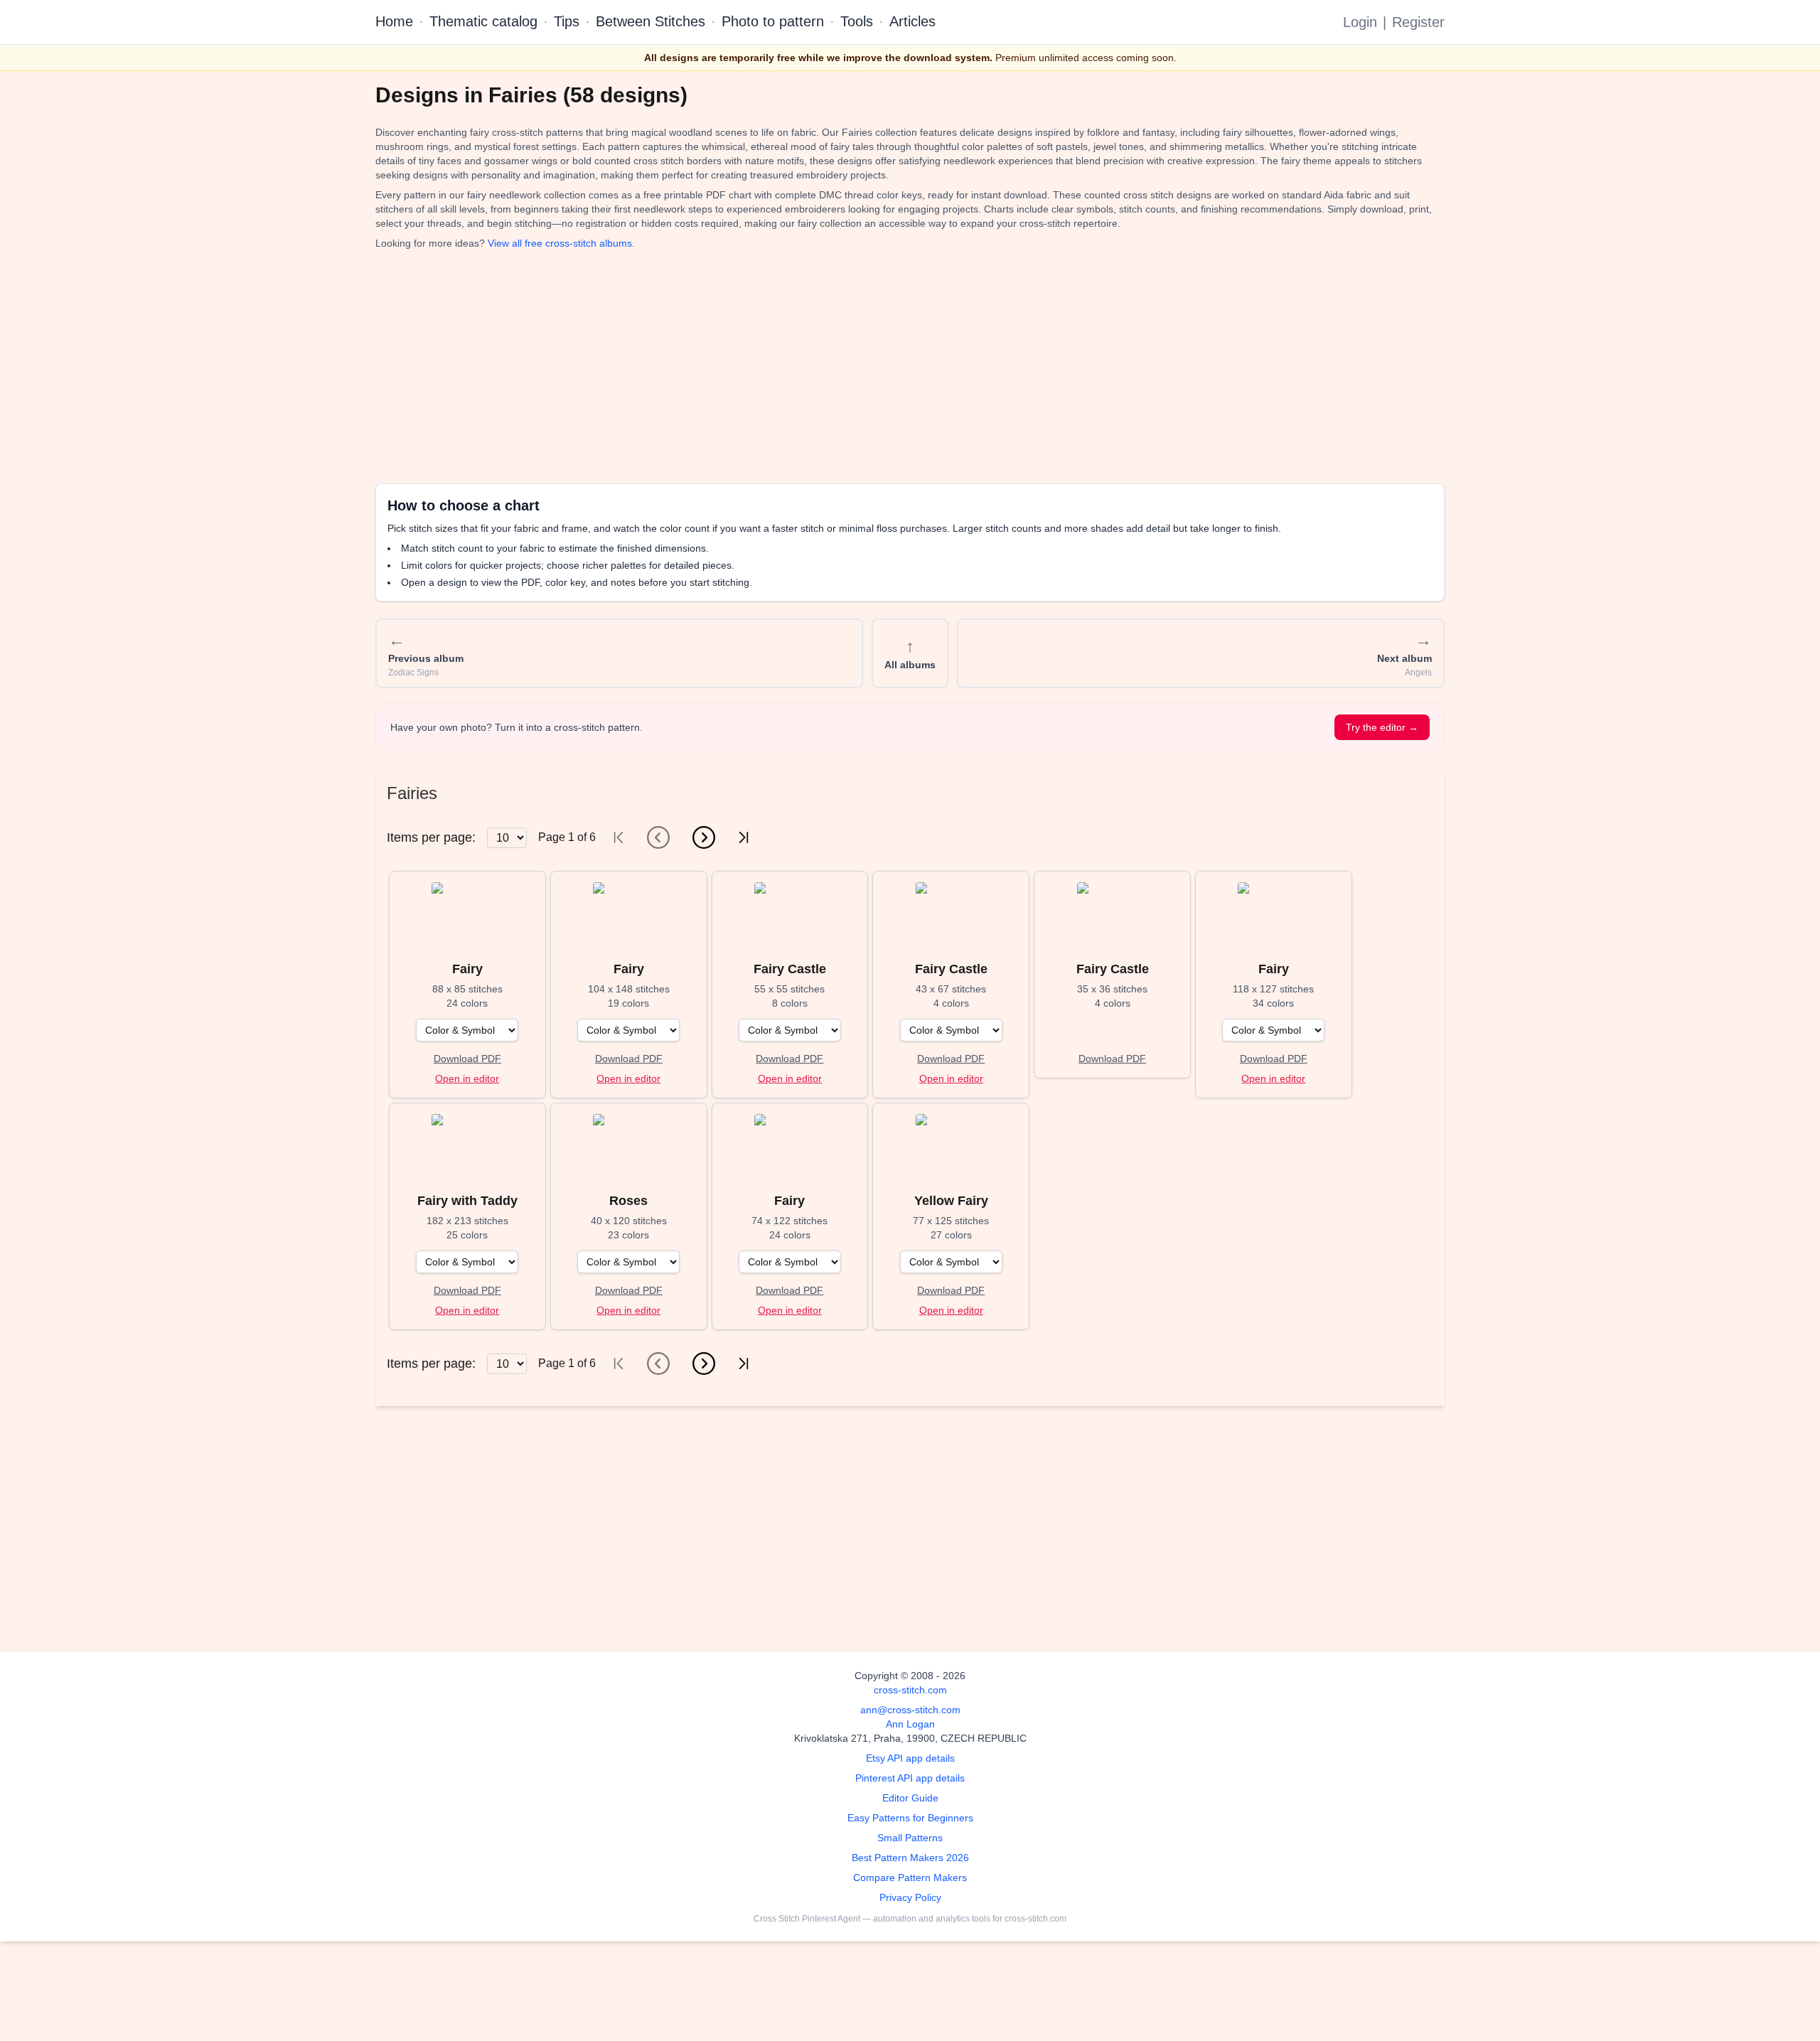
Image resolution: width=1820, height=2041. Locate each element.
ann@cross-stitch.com (910, 1710)
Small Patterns (910, 1838)
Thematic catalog (483, 21)
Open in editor (467, 1078)
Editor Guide (910, 1798)
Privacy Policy (910, 1897)
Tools (857, 21)
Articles (912, 21)
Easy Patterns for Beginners (910, 1818)
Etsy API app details (910, 1758)
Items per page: (431, 837)
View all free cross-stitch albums (560, 243)
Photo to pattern (773, 21)
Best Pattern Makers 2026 (910, 1858)
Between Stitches (651, 21)
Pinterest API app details (910, 1778)
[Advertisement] (802, 367)
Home (394, 21)
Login (1360, 22)
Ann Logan (910, 1724)
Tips (567, 21)
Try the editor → (1382, 727)
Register (1418, 22)
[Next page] (704, 837)
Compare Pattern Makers (910, 1877)
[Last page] (744, 837)
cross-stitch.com (910, 1690)
